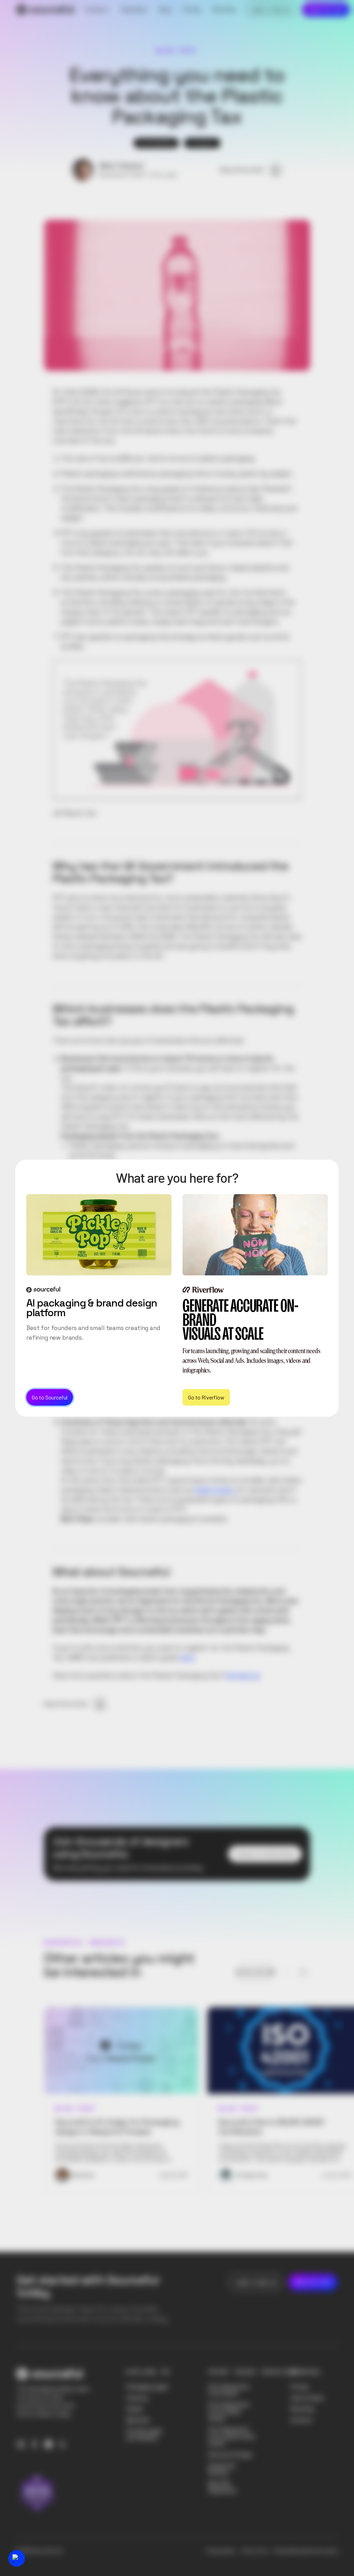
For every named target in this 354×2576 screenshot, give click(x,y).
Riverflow (302, 2409)
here (187, 1657)
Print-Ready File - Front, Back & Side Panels (231, 2437)
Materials (138, 2420)
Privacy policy (221, 2551)
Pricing (299, 2387)
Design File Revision (222, 2469)
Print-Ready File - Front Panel (230, 2390)
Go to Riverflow (206, 1397)
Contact (301, 2420)
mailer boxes (213, 1490)
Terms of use (255, 2551)
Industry (137, 2398)
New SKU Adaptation (222, 2487)
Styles (134, 2409)
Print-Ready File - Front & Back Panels (230, 2412)
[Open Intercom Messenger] (17, 2558)
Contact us (243, 1675)
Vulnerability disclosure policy (306, 2551)
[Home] (45, 10)
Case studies (307, 2398)
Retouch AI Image (230, 2455)
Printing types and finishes (144, 2434)
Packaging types (147, 2387)
